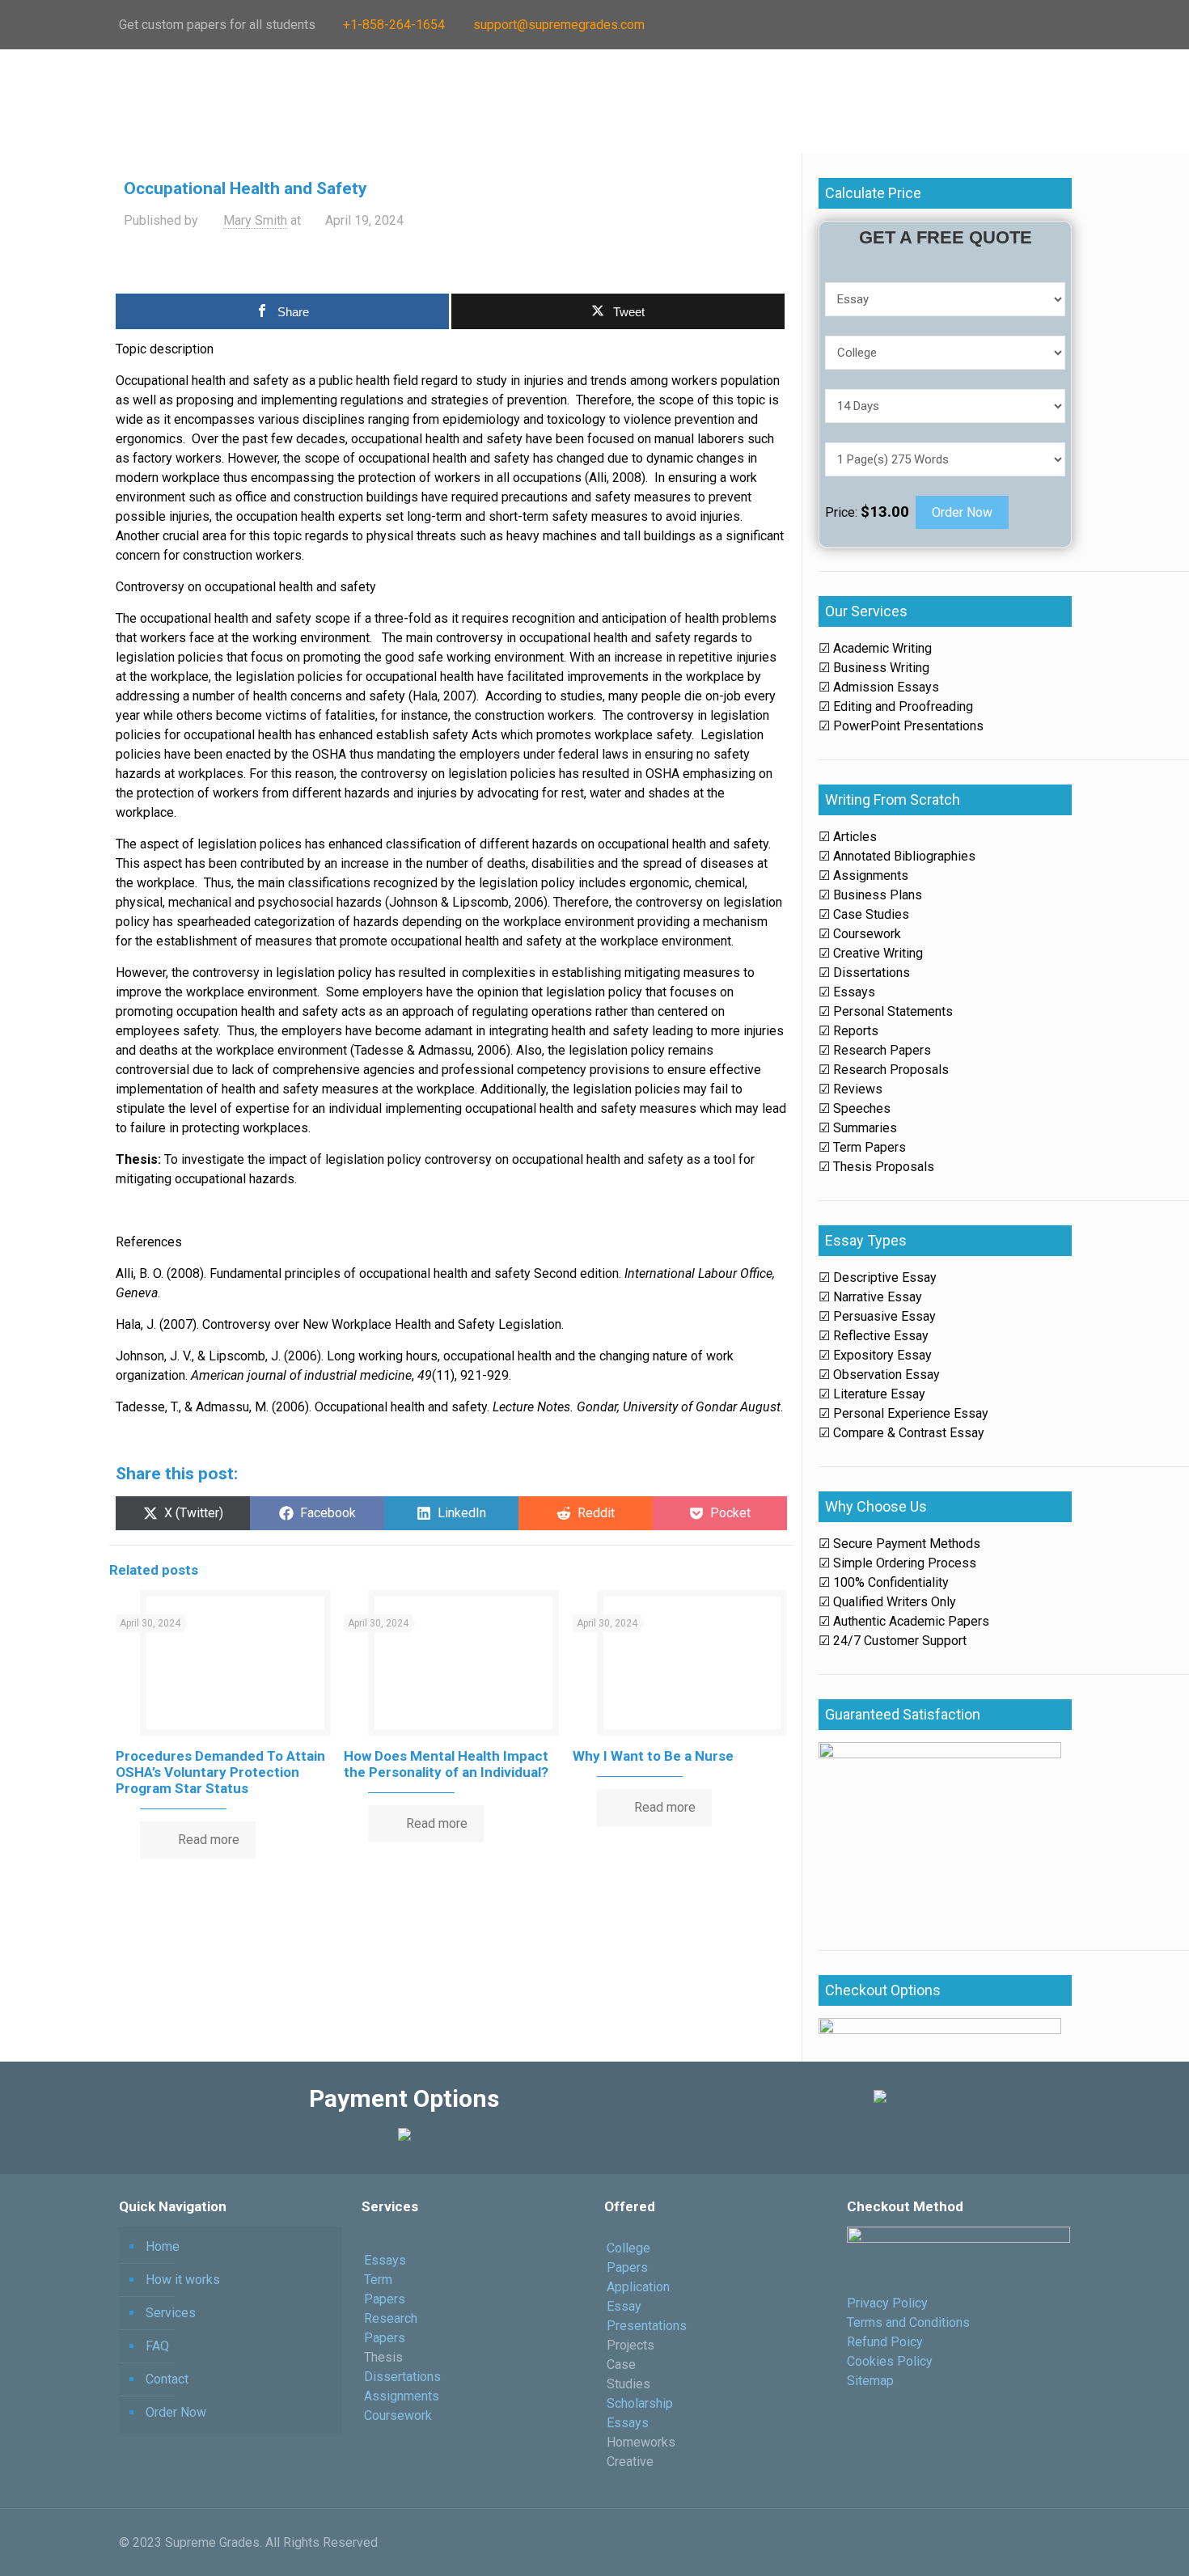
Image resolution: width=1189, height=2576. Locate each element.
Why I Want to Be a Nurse (653, 1756)
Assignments (402, 2396)
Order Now (962, 512)
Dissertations (402, 2377)
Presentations (647, 2326)
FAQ (157, 2346)
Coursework (400, 2415)
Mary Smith (255, 220)
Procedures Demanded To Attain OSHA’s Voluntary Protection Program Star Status (220, 1772)
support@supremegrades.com (559, 25)
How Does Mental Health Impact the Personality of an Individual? (446, 1764)
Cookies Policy (890, 2361)
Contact (167, 2379)
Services (171, 2313)
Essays (385, 2260)
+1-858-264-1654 (394, 25)
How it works (183, 2280)
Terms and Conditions (908, 2322)
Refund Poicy (885, 2342)
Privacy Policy (887, 2303)
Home (163, 2246)
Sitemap (870, 2381)
